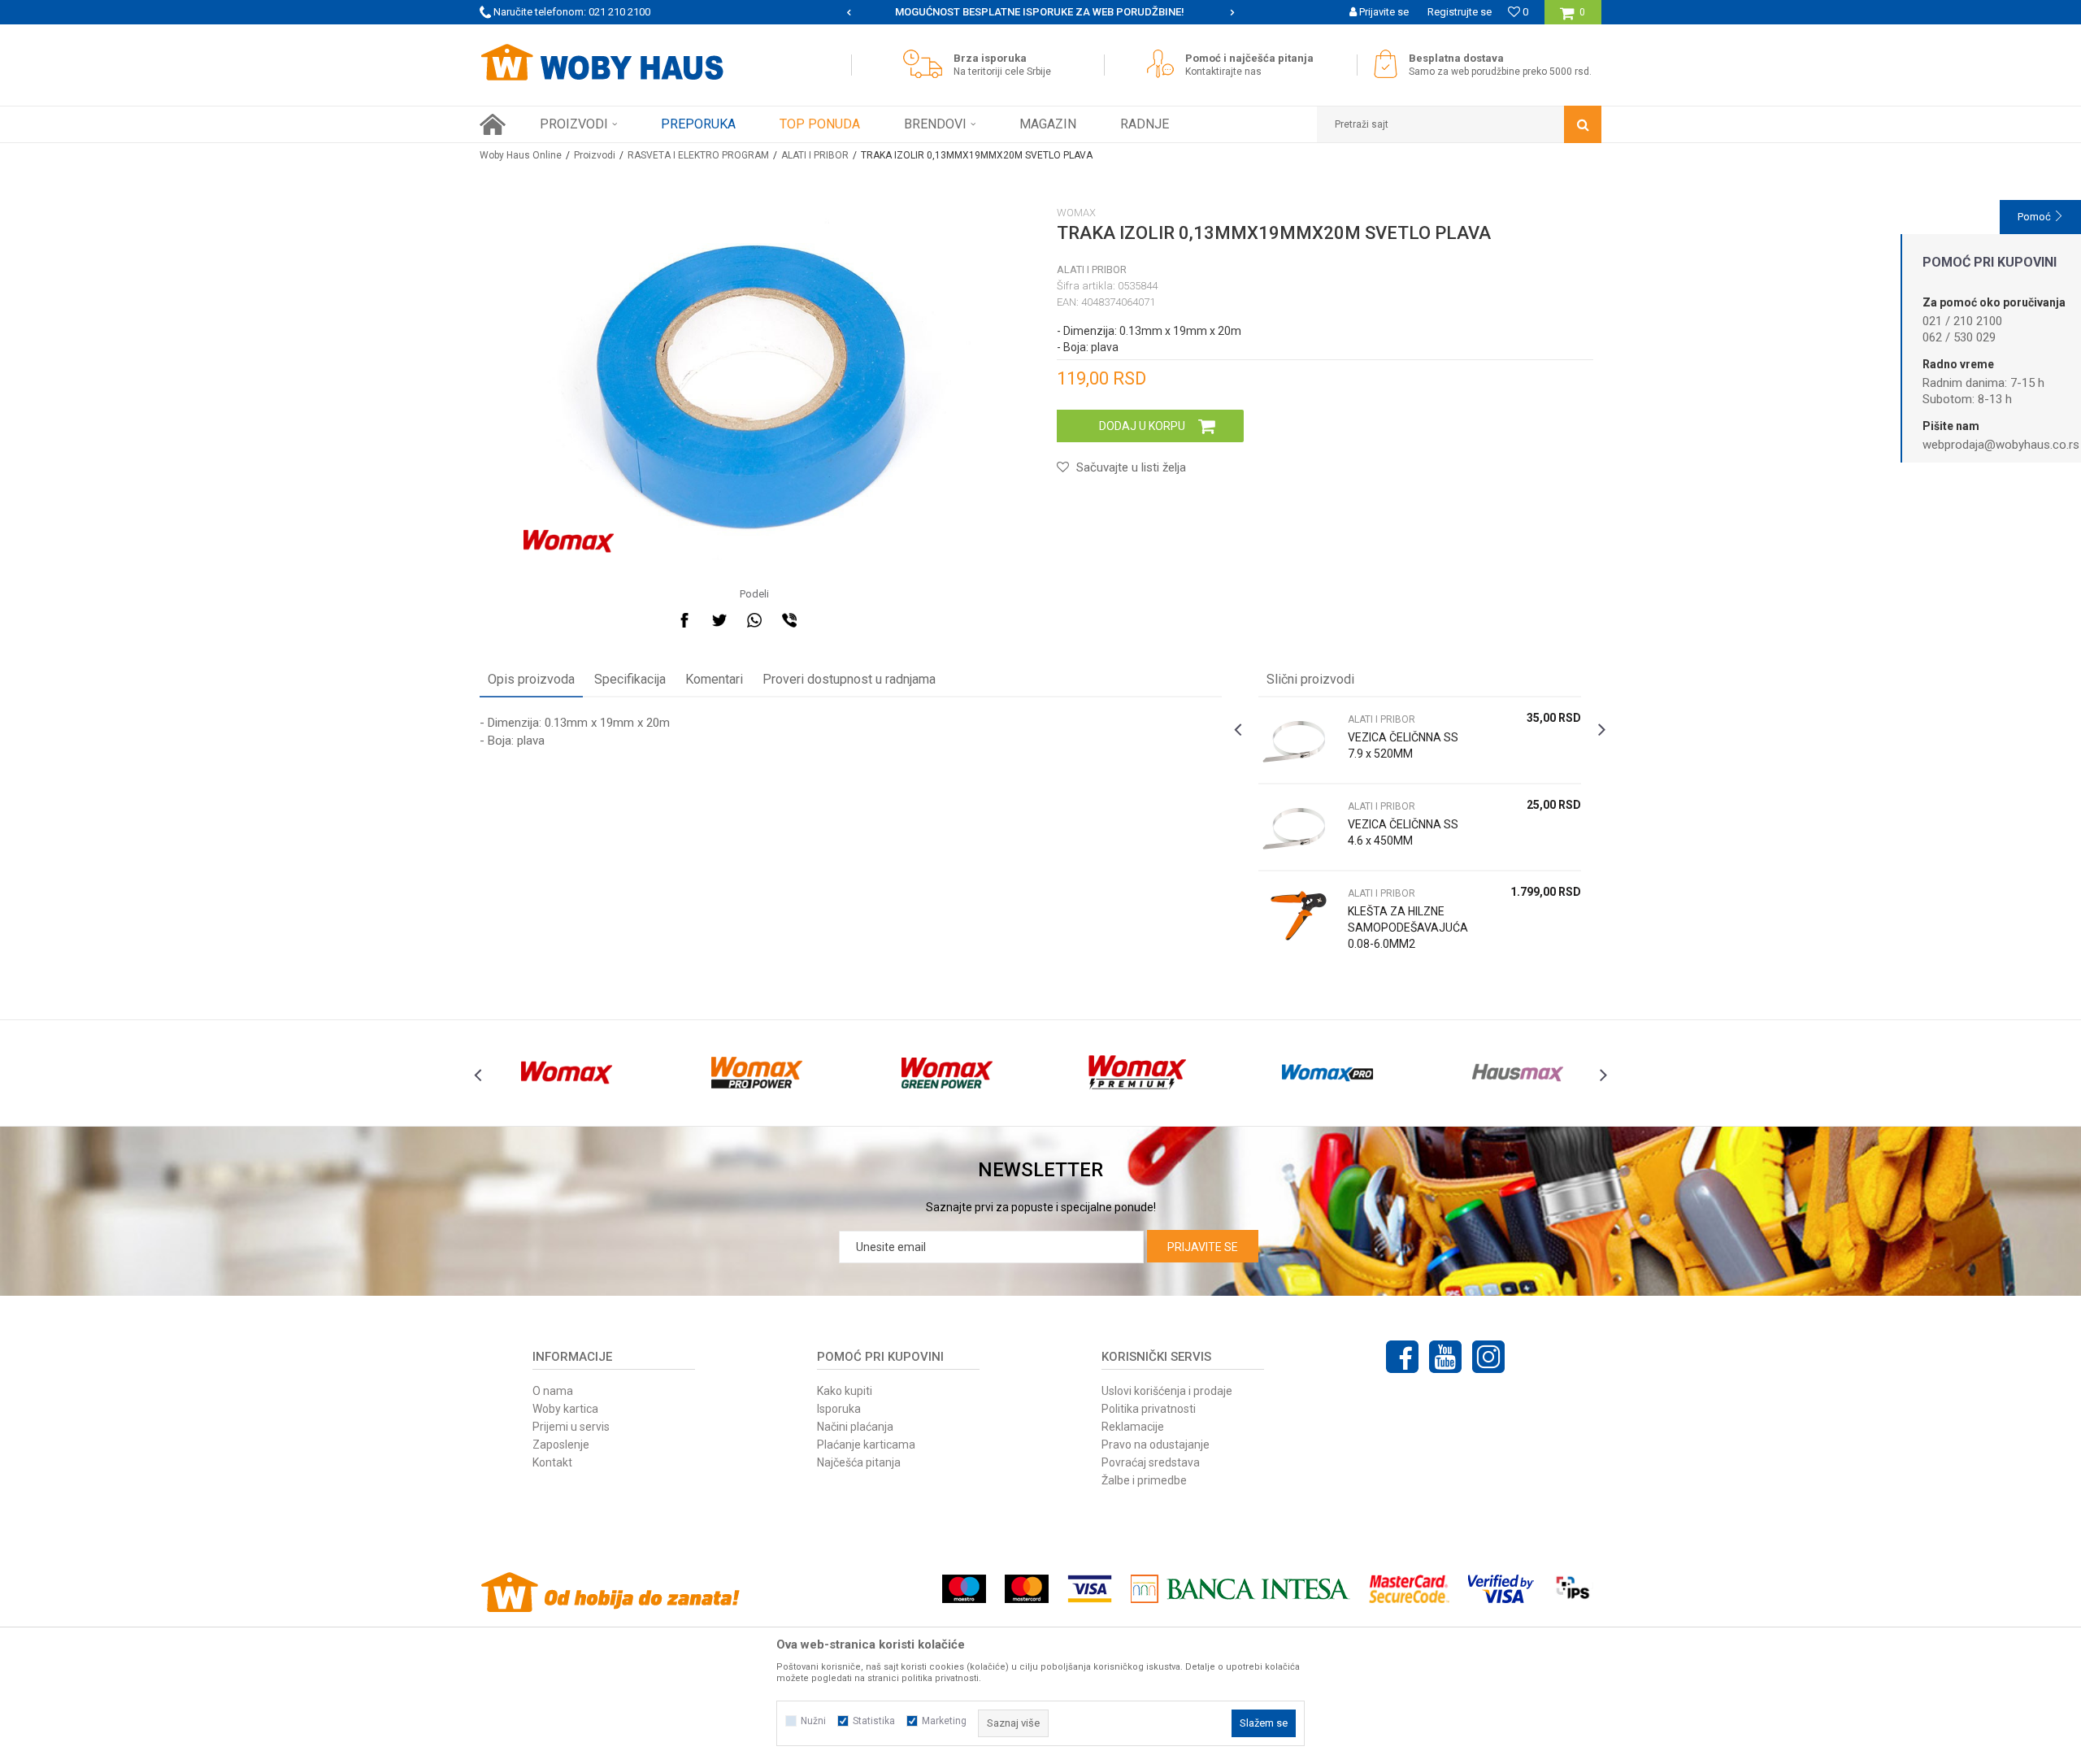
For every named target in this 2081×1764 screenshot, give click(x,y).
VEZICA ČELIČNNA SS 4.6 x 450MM (1403, 832)
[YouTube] (1445, 1357)
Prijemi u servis (571, 1427)
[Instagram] (1488, 1357)
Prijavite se (1203, 1247)
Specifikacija (630, 679)
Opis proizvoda (531, 679)
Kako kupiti (845, 1391)
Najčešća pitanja (859, 1462)
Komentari (714, 679)
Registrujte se (1460, 12)
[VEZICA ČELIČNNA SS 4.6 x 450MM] (1299, 827)
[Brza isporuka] (927, 64)
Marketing (944, 1721)
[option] (1041, 12)
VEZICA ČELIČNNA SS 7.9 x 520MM (1403, 745)
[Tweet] (719, 620)
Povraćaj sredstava (1151, 1462)
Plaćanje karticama (866, 1445)
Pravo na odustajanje (1156, 1445)
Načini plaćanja (855, 1427)
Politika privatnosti (1149, 1409)
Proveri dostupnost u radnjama (849, 679)
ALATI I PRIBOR (815, 155)
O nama (553, 1391)
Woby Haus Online (521, 155)
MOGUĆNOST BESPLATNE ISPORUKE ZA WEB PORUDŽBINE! (1040, 12)
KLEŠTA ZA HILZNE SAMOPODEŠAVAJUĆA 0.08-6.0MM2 (1408, 928)
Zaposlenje (561, 1445)
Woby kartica (565, 1409)
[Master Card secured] (1409, 1589)
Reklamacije (1133, 1427)
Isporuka (839, 1409)
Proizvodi (595, 155)
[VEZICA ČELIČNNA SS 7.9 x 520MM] (1299, 740)
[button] (1459, 124)
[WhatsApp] (754, 620)
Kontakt (552, 1462)
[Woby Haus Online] (602, 63)
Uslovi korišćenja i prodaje (1167, 1391)
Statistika (874, 1721)
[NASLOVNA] (493, 124)
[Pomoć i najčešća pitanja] (1164, 64)
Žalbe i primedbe (1144, 1480)
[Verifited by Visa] (1501, 1589)
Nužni (813, 1721)
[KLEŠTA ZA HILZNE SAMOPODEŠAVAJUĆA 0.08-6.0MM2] (1299, 914)
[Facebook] (684, 620)
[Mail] (824, 620)
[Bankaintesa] (1240, 1589)
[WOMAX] (569, 541)
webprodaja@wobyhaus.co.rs (2001, 445)
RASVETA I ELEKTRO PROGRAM (698, 155)
